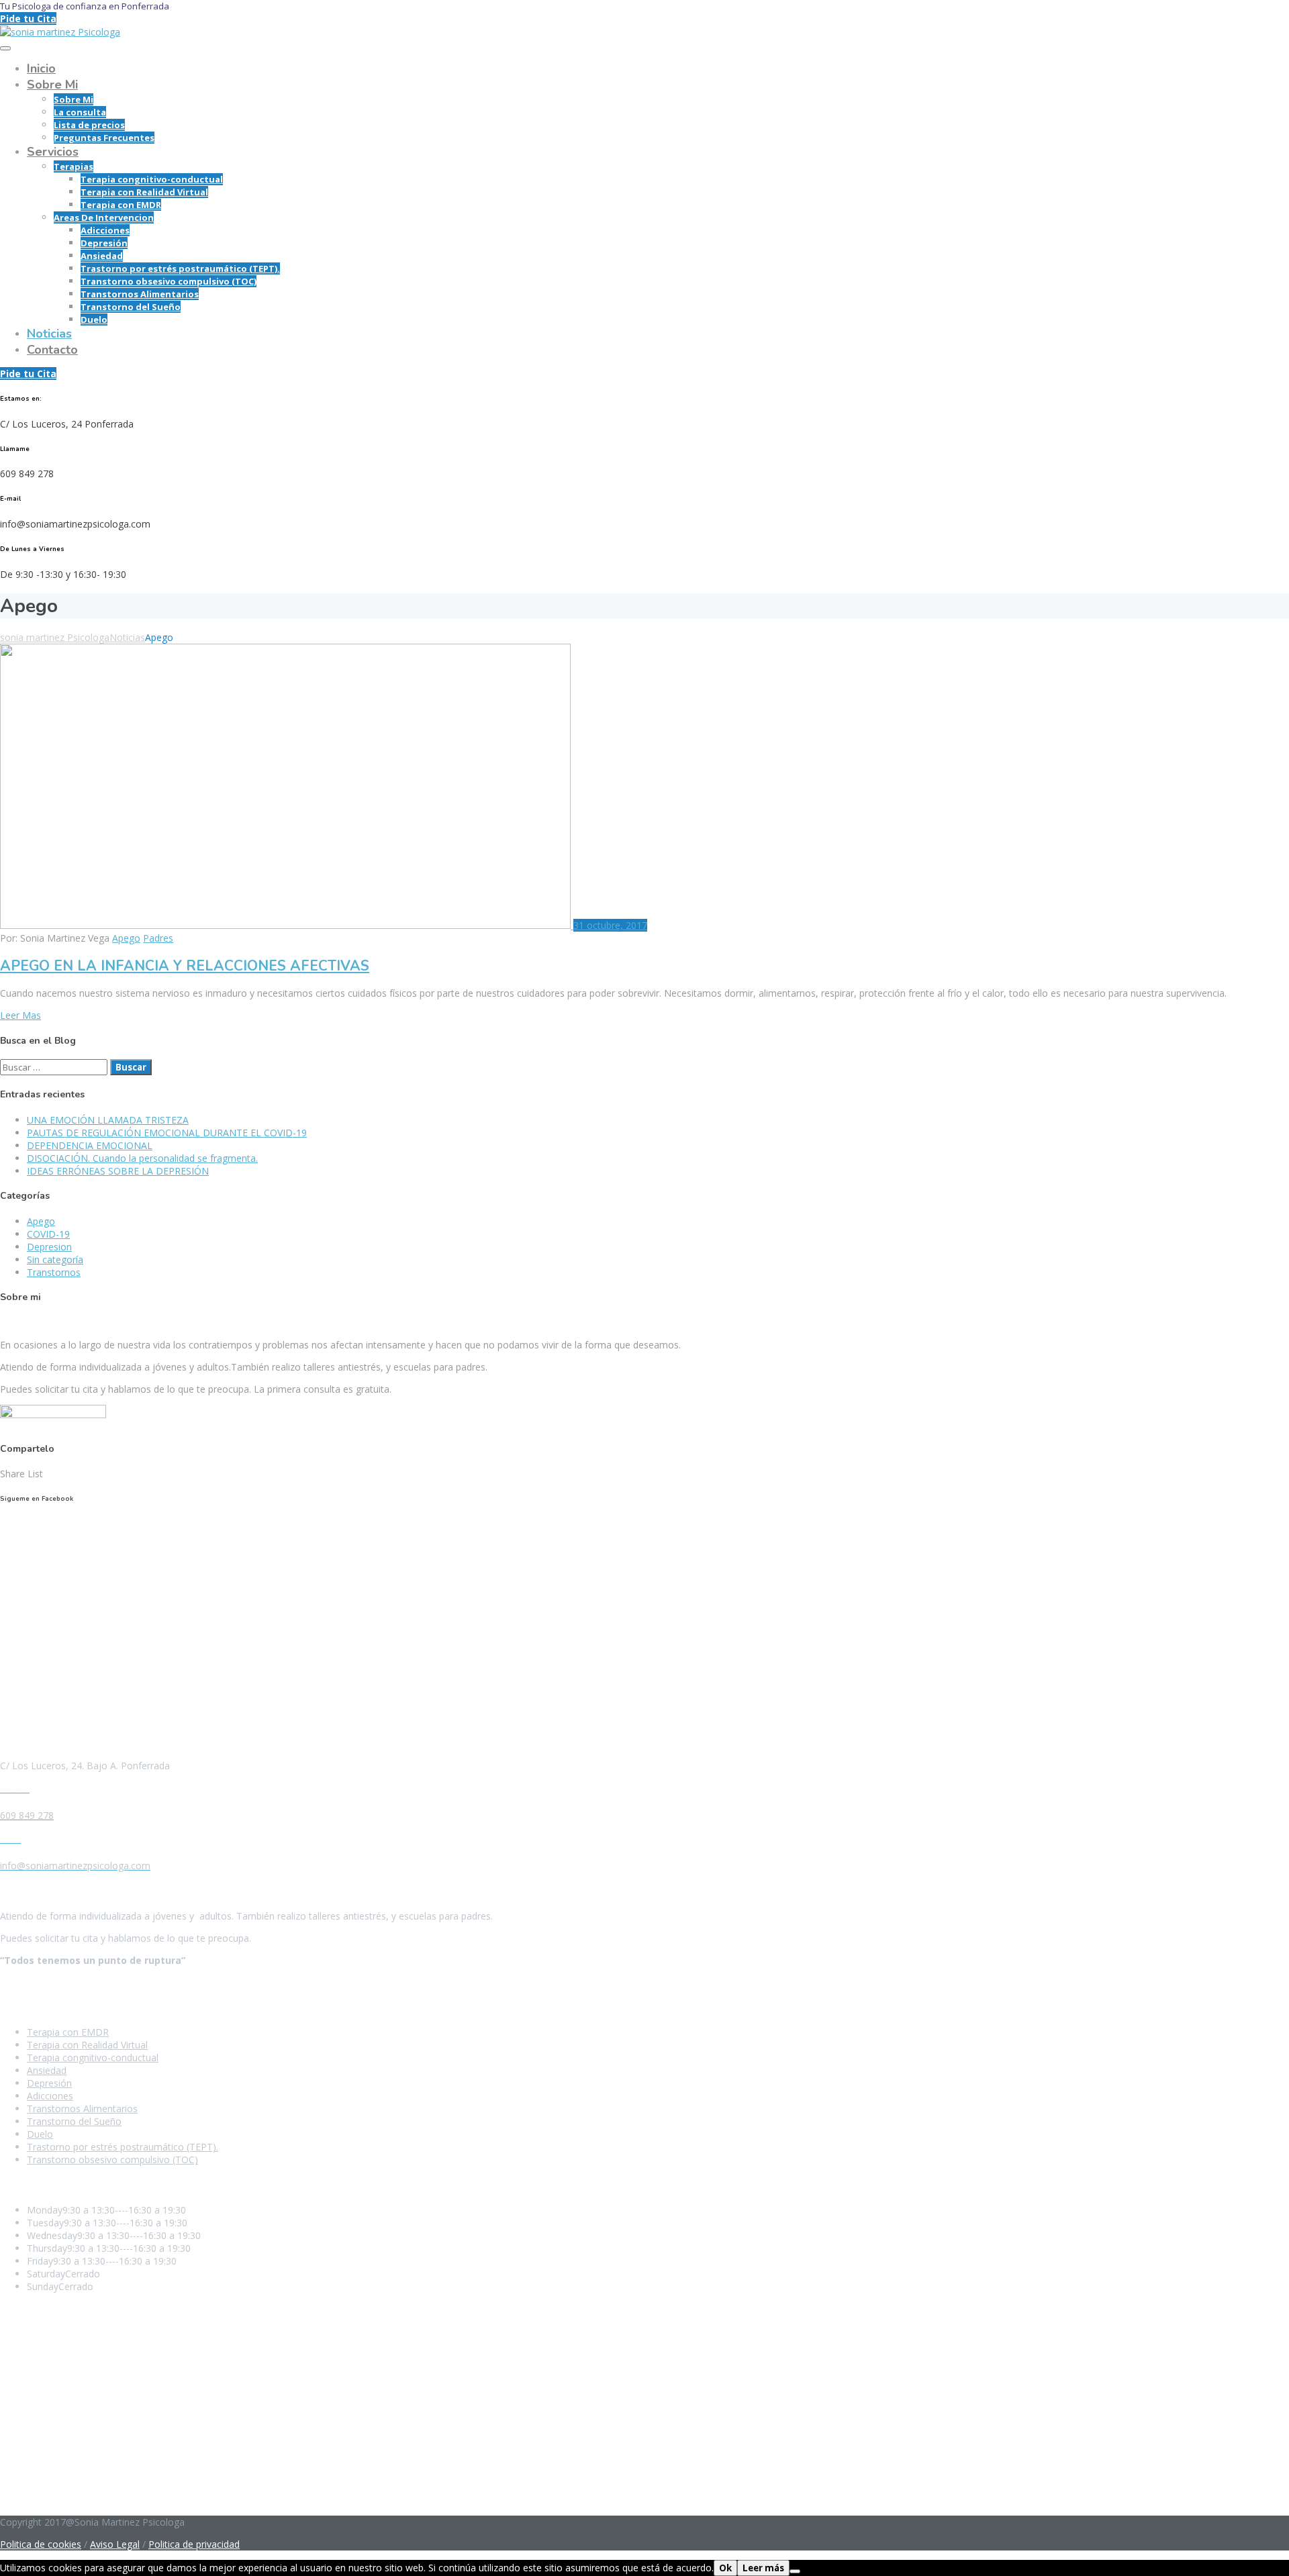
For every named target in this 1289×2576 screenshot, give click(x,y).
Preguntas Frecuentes (104, 138)
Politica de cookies (41, 2544)
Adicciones (105, 230)
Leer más (763, 2568)
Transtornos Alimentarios (140, 294)
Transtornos (54, 1272)
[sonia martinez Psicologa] (60, 32)
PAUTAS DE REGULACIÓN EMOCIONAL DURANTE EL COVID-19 (167, 1133)
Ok (725, 2568)
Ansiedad (102, 256)
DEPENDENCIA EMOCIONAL (90, 1145)
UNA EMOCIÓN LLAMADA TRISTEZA (108, 1120)
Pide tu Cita (28, 18)
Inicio (41, 68)
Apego (126, 938)
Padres (158, 938)
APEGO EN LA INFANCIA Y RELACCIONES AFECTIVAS (185, 966)
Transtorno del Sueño (131, 307)
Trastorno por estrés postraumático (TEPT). (180, 268)
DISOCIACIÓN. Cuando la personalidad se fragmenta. (142, 1158)
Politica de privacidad (194, 2544)
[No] (795, 2571)
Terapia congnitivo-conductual (152, 179)
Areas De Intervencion (104, 217)
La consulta (80, 112)
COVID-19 (48, 1234)
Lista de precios (89, 125)
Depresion (49, 1247)
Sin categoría (55, 1259)
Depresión (104, 243)
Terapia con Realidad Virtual (144, 192)
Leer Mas (20, 1015)
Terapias (74, 166)
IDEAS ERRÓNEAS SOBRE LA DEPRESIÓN (118, 1171)
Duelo (94, 319)
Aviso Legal (115, 2544)
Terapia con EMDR (121, 205)
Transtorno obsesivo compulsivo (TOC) (169, 281)
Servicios (53, 152)
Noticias (49, 334)
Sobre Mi (52, 85)
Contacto (52, 350)
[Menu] (5, 48)
